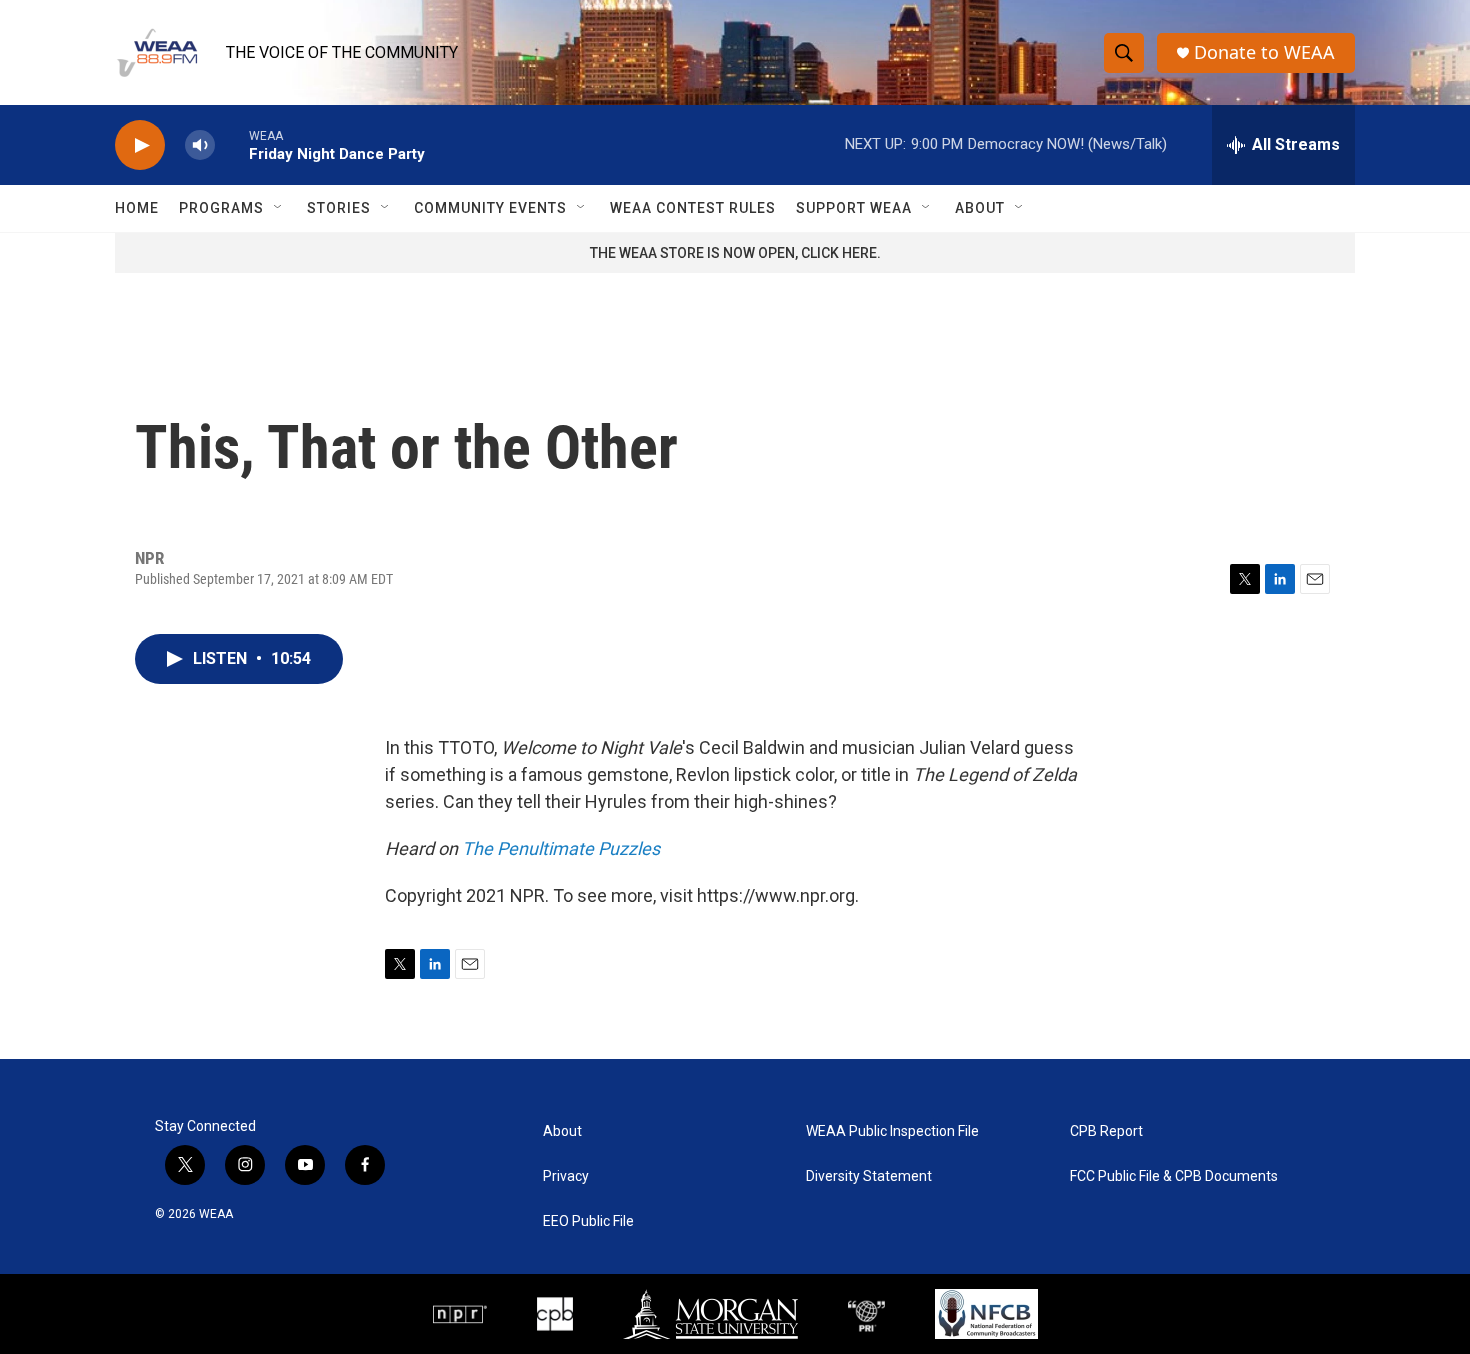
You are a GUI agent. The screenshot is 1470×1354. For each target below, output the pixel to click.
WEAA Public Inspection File (892, 1131)
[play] (140, 145)
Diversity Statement (869, 1176)
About (980, 208)
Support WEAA (854, 208)
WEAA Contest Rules (693, 208)
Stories (339, 208)
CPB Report (1106, 1131)
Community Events (490, 208)
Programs (221, 208)
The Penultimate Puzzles (561, 848)
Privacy (566, 1176)
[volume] (200, 145)
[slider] (232, 144)
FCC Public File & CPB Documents (1174, 1176)
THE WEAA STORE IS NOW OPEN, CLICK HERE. (735, 253)
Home (137, 208)
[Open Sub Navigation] (279, 208)
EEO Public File (588, 1221)
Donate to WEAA (1264, 52)
